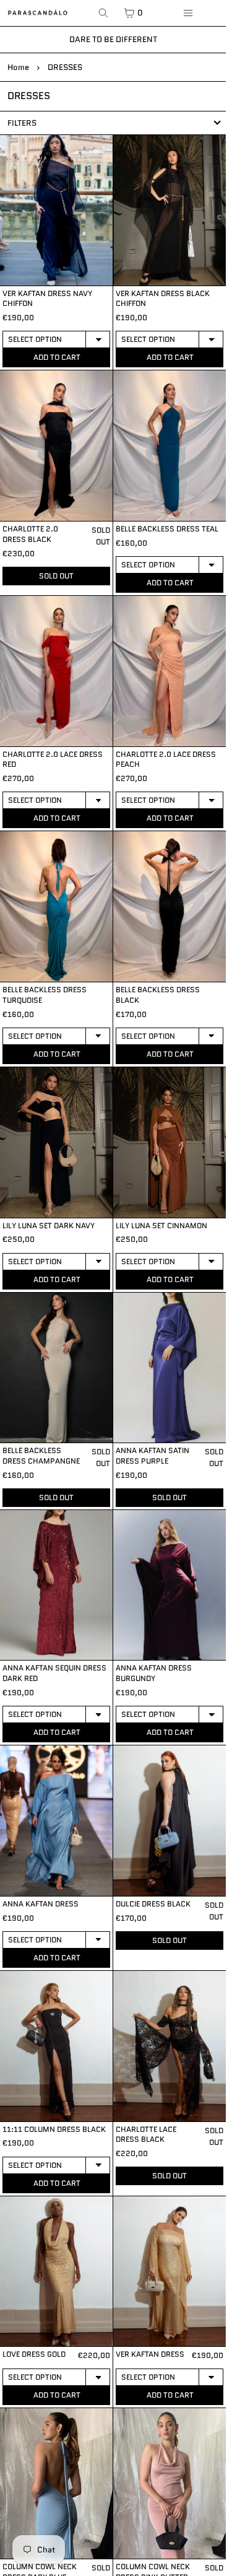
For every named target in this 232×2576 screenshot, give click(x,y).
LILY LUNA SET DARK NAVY (49, 1225)
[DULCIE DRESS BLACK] (170, 1821)
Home (18, 67)
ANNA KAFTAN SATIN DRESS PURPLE (153, 1456)
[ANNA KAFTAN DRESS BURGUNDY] (170, 1585)
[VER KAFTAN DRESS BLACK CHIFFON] (170, 210)
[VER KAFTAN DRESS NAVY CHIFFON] (56, 210)
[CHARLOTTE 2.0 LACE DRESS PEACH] (170, 671)
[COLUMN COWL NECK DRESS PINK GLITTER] (170, 2483)
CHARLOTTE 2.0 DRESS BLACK (30, 534)
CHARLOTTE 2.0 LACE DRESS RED (53, 759)
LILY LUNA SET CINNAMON (161, 1225)
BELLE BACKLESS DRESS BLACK (158, 995)
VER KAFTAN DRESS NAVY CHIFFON (47, 299)
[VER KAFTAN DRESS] (170, 2272)
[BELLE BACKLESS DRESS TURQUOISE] (56, 906)
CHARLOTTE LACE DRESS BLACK (146, 2134)
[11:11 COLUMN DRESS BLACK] (56, 2046)
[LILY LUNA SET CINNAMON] (170, 1142)
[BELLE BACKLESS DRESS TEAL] (170, 446)
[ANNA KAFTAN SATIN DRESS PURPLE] (170, 1368)
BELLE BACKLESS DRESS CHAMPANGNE (41, 1456)
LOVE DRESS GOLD (34, 2354)
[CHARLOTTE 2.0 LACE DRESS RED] (56, 671)
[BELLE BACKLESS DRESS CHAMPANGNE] (56, 1368)
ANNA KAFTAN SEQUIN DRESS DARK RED (54, 1673)
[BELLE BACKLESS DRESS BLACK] (170, 906)
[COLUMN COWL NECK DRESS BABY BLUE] (56, 2483)
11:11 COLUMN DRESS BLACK (54, 2129)
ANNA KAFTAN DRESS (41, 1904)
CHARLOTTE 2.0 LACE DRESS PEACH (166, 759)
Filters (22, 123)
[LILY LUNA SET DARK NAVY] (56, 1142)
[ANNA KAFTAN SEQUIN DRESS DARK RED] (56, 1585)
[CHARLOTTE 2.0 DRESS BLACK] (56, 446)
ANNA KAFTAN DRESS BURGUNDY (154, 1673)
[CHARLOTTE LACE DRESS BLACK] (170, 2046)
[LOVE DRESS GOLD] (56, 2272)
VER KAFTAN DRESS (150, 2354)
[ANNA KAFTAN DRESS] (56, 1821)
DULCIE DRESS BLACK (153, 1904)
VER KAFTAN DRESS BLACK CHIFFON (163, 299)
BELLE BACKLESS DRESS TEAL (167, 529)
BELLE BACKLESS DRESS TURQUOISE (45, 995)
